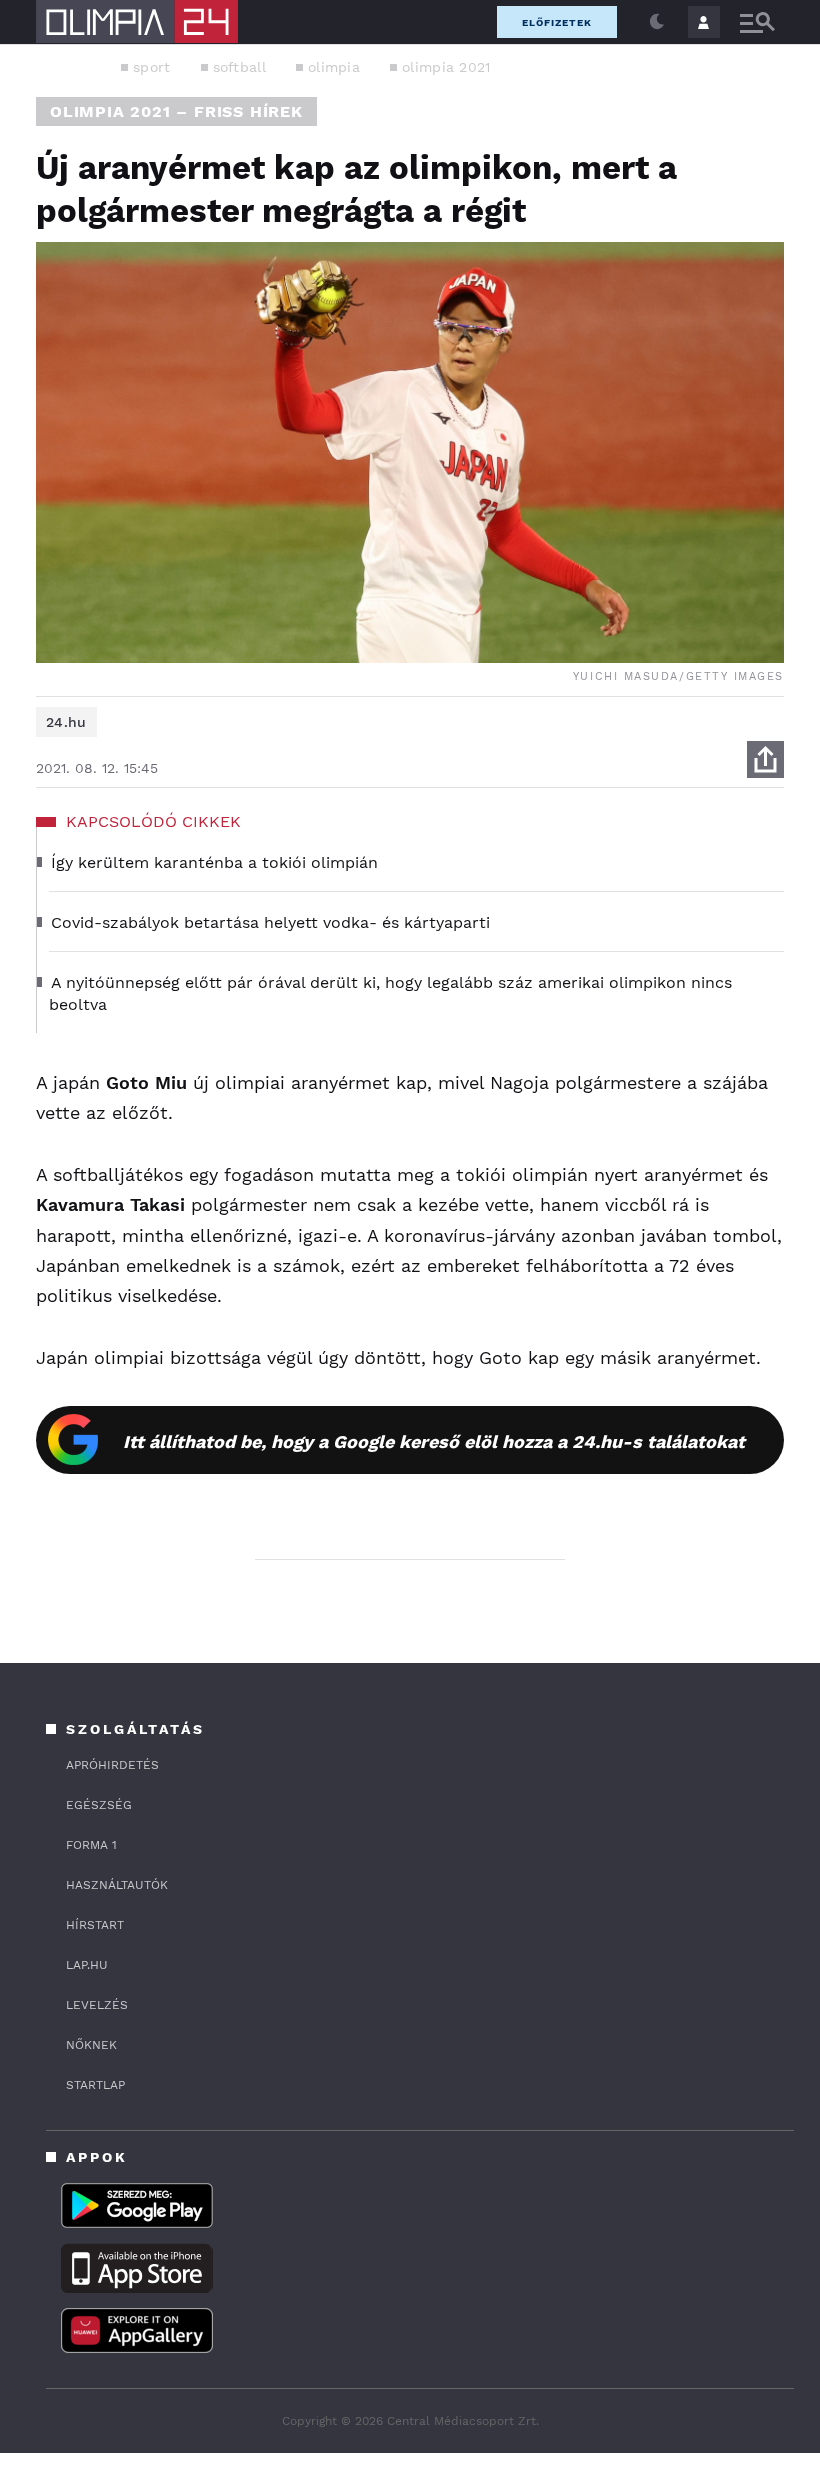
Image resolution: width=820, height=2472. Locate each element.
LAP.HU (87, 1965)
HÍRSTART (95, 1925)
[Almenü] (757, 22)
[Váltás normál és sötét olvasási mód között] (657, 22)
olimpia (334, 67)
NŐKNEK (91, 2045)
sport (152, 67)
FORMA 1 (91, 1845)
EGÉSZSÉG (99, 1805)
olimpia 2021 (446, 67)
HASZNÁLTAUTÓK (117, 1885)
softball (239, 67)
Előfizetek (557, 22)
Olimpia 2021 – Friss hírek (176, 111)
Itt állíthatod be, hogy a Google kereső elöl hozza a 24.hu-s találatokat (434, 1441)
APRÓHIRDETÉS (112, 1765)
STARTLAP (95, 2085)
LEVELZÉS (97, 2005)
